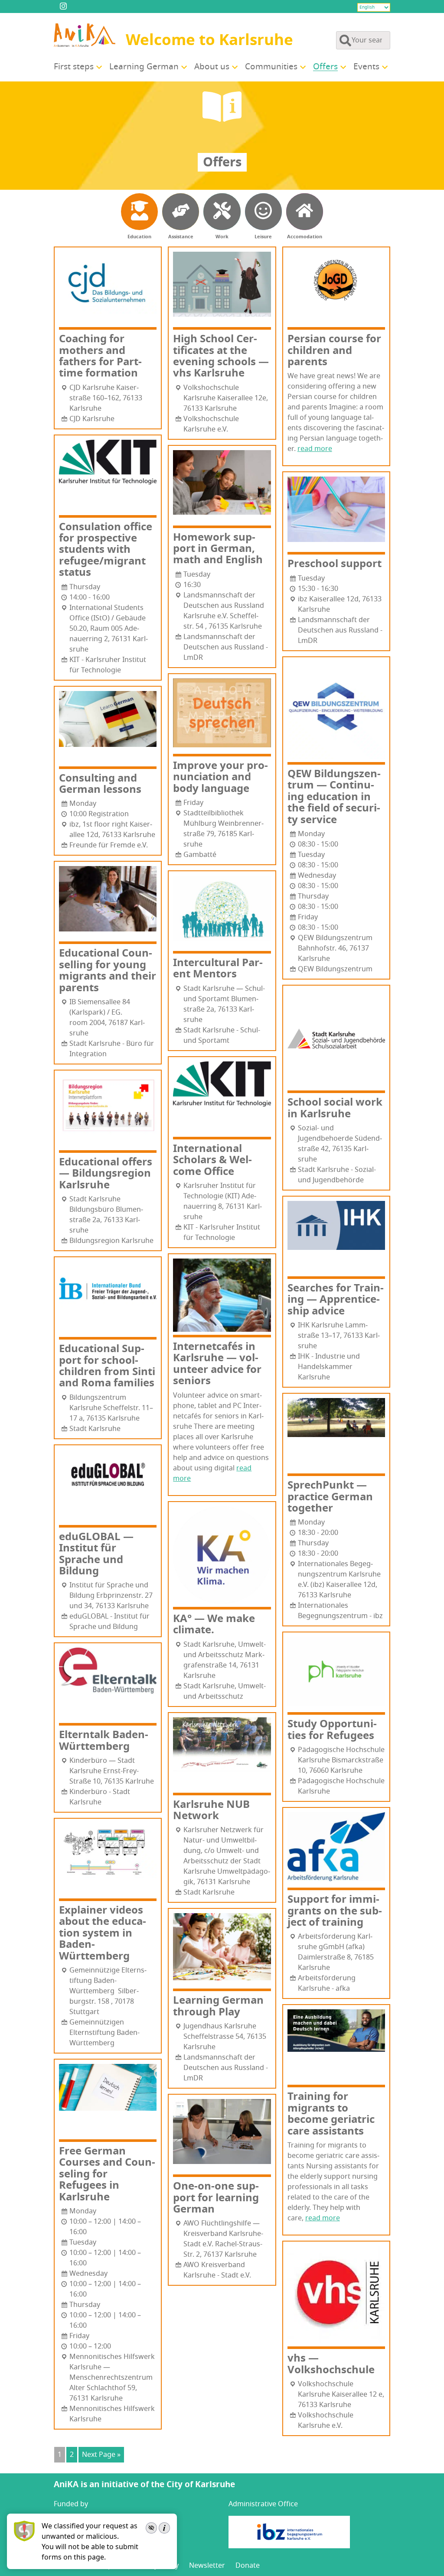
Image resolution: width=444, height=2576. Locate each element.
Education (139, 237)
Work (222, 237)
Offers (325, 67)
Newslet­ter (207, 2566)
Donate (248, 2566)
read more (315, 449)
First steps (74, 67)
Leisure (263, 237)
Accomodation (305, 237)
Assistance (181, 237)
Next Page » (101, 2455)
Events (366, 67)
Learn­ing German (144, 67)
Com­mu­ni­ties (271, 67)
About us (212, 67)
